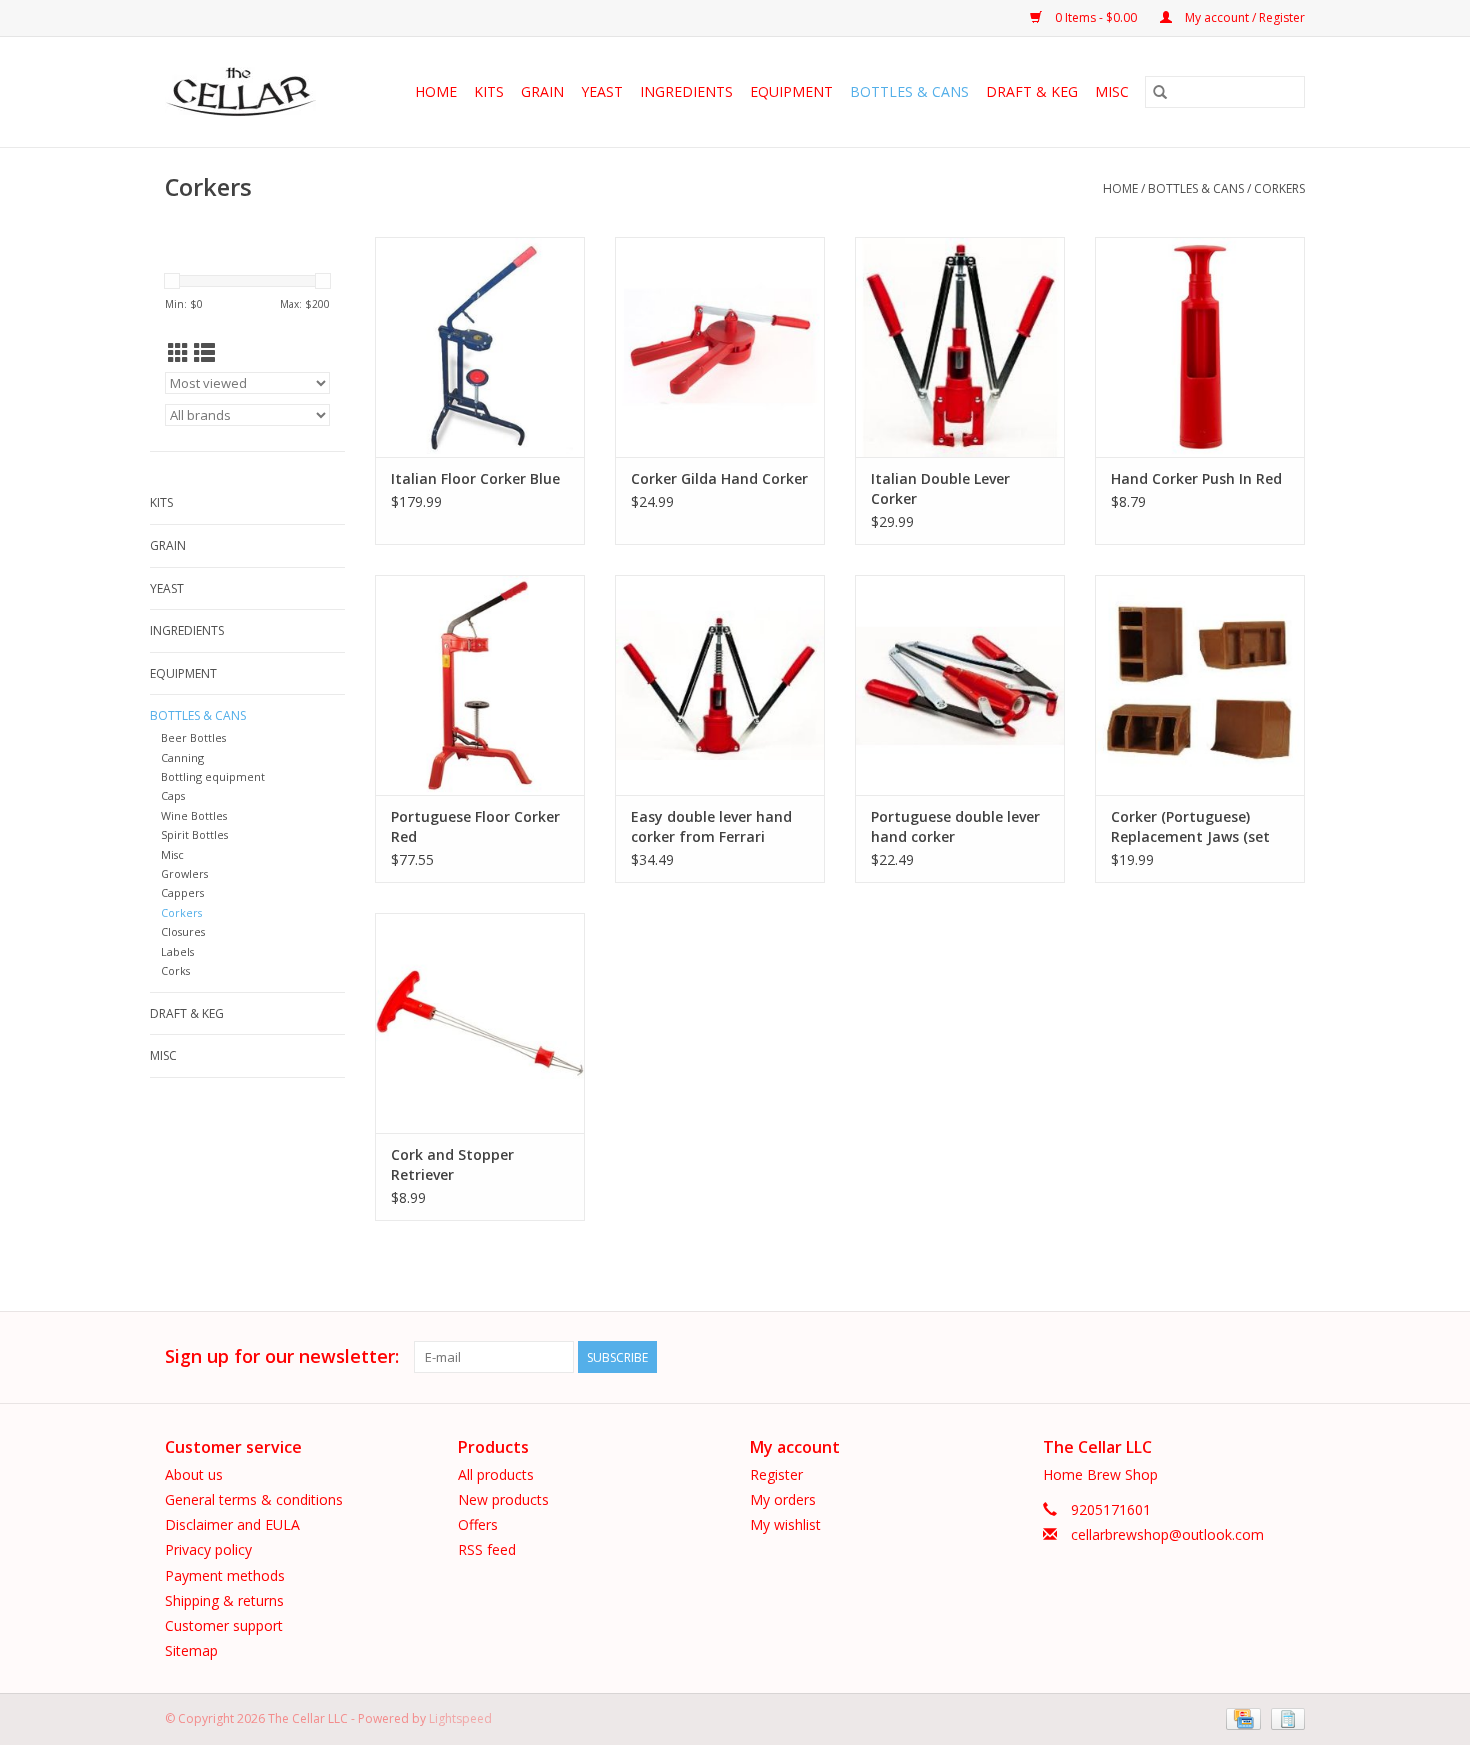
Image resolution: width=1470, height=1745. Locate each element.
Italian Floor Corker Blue (475, 478)
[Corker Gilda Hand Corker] (720, 347)
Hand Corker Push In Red (1196, 478)
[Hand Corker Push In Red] (1200, 347)
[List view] (204, 353)
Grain (542, 91)
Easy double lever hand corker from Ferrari (711, 826)
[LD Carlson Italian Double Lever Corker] (960, 347)
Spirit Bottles (194, 834)
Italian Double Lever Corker (940, 488)
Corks (175, 970)
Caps (173, 795)
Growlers (184, 873)
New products (503, 1499)
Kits (489, 91)
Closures (183, 931)
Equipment (791, 91)
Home (436, 91)
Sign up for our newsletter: (282, 1356)
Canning (182, 757)
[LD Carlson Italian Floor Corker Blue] (480, 347)
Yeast (602, 91)
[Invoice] (1284, 1717)
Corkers (1279, 188)
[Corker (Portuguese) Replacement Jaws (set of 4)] (1200, 685)
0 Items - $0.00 (1096, 17)
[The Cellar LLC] (247, 92)
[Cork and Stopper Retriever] (480, 1023)
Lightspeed (460, 1718)
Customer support (224, 1625)
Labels (177, 951)
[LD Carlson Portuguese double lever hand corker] (960, 685)
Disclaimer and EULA (232, 1524)
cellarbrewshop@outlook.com (1167, 1534)
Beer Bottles (193, 737)
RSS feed (487, 1549)
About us (194, 1474)
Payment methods (225, 1575)
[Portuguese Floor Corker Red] (480, 685)
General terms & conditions (254, 1499)
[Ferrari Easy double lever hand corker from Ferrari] (720, 685)
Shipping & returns (224, 1600)
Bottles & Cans (909, 91)
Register (776, 1474)
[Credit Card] (1241, 1717)
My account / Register (1243, 17)
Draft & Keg (1032, 91)
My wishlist (785, 1524)
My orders (783, 1499)
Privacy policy (208, 1549)
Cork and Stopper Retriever (452, 1164)
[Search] (1160, 92)
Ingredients (686, 91)
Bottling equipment (213, 776)
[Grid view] (178, 353)
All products (496, 1474)
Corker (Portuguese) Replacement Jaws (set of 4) (1190, 827)
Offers (478, 1524)
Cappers (182, 892)
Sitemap (191, 1650)
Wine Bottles (194, 815)
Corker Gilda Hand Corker (719, 478)
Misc (1112, 91)
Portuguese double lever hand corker (955, 826)
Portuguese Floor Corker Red (475, 826)
